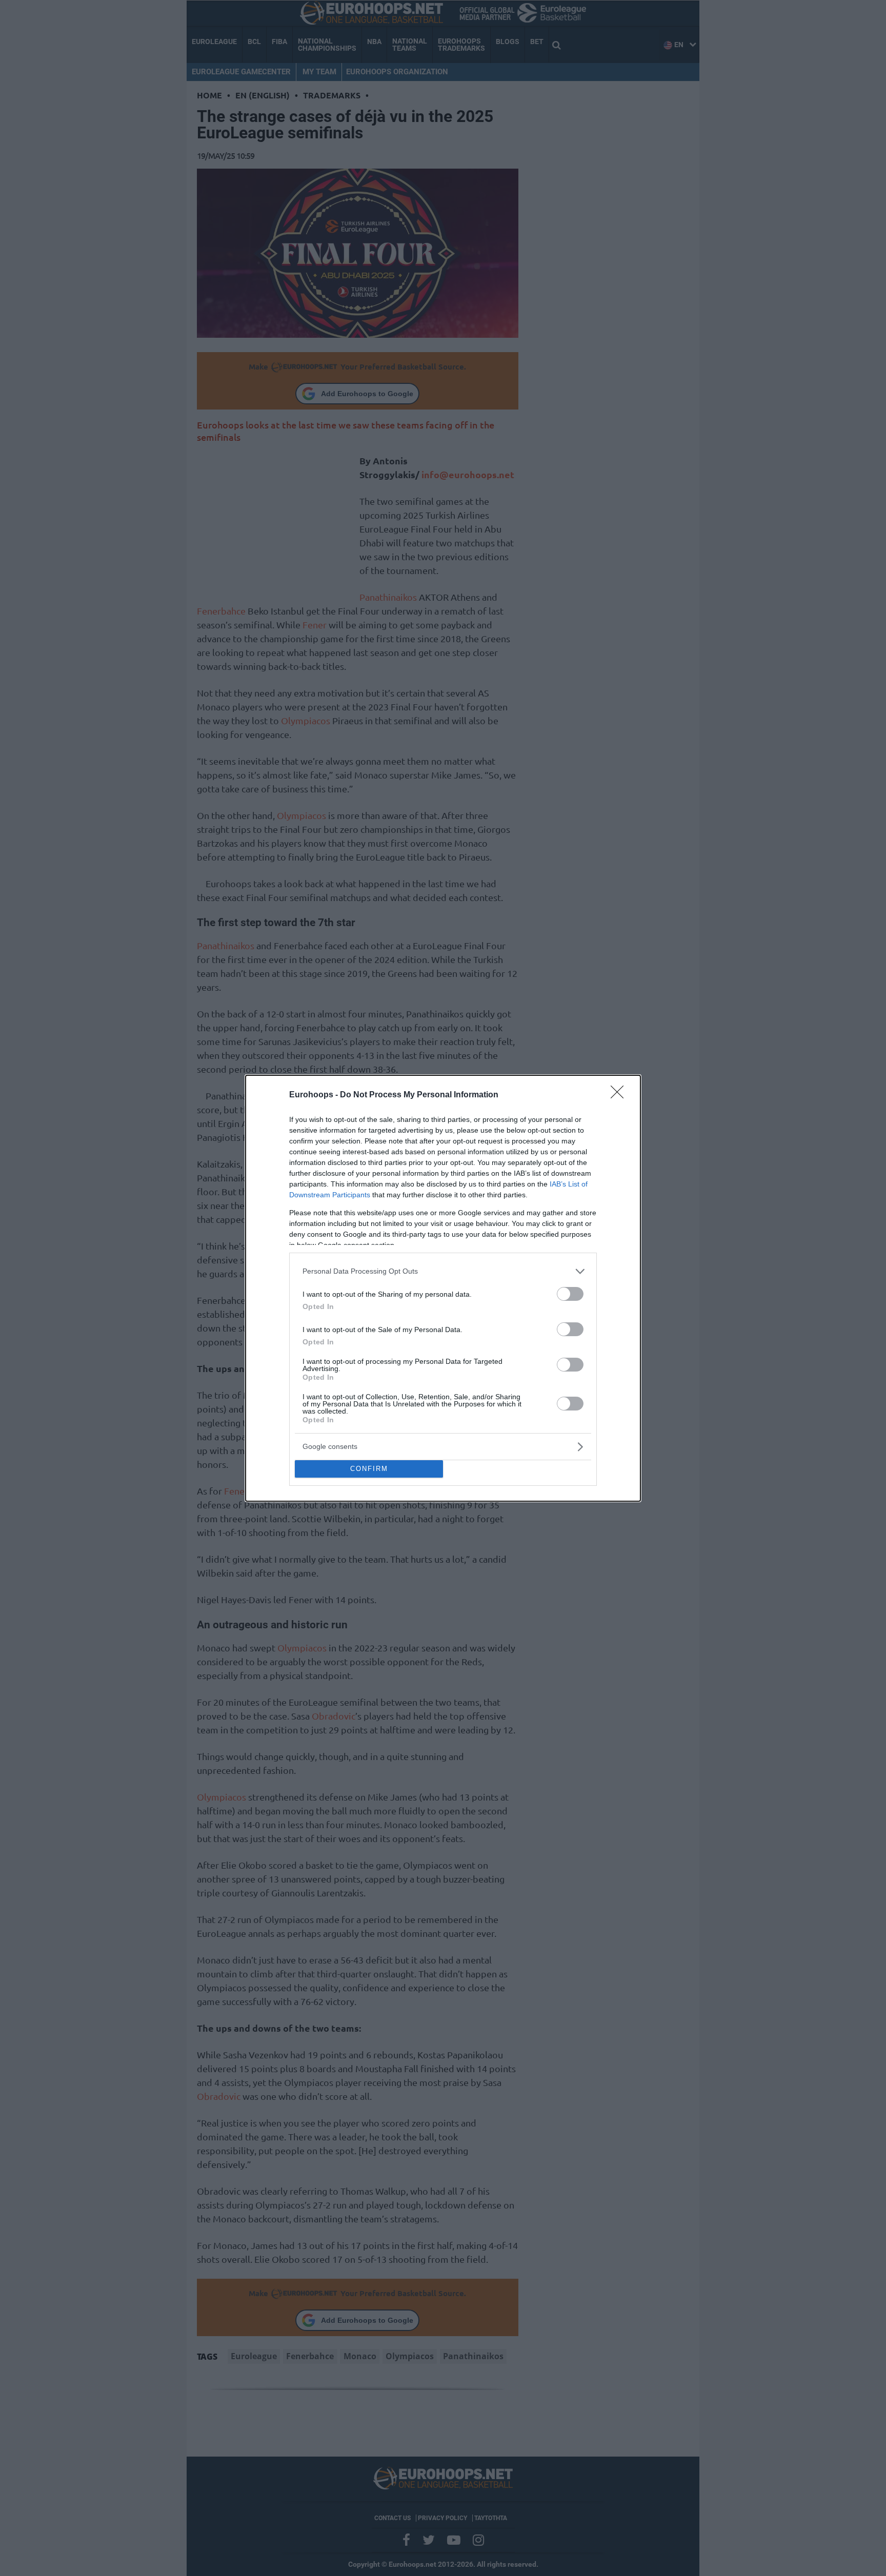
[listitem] (443, 1271)
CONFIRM (369, 1469)
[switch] (570, 1294)
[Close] (620, 1095)
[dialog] (443, 1288)
